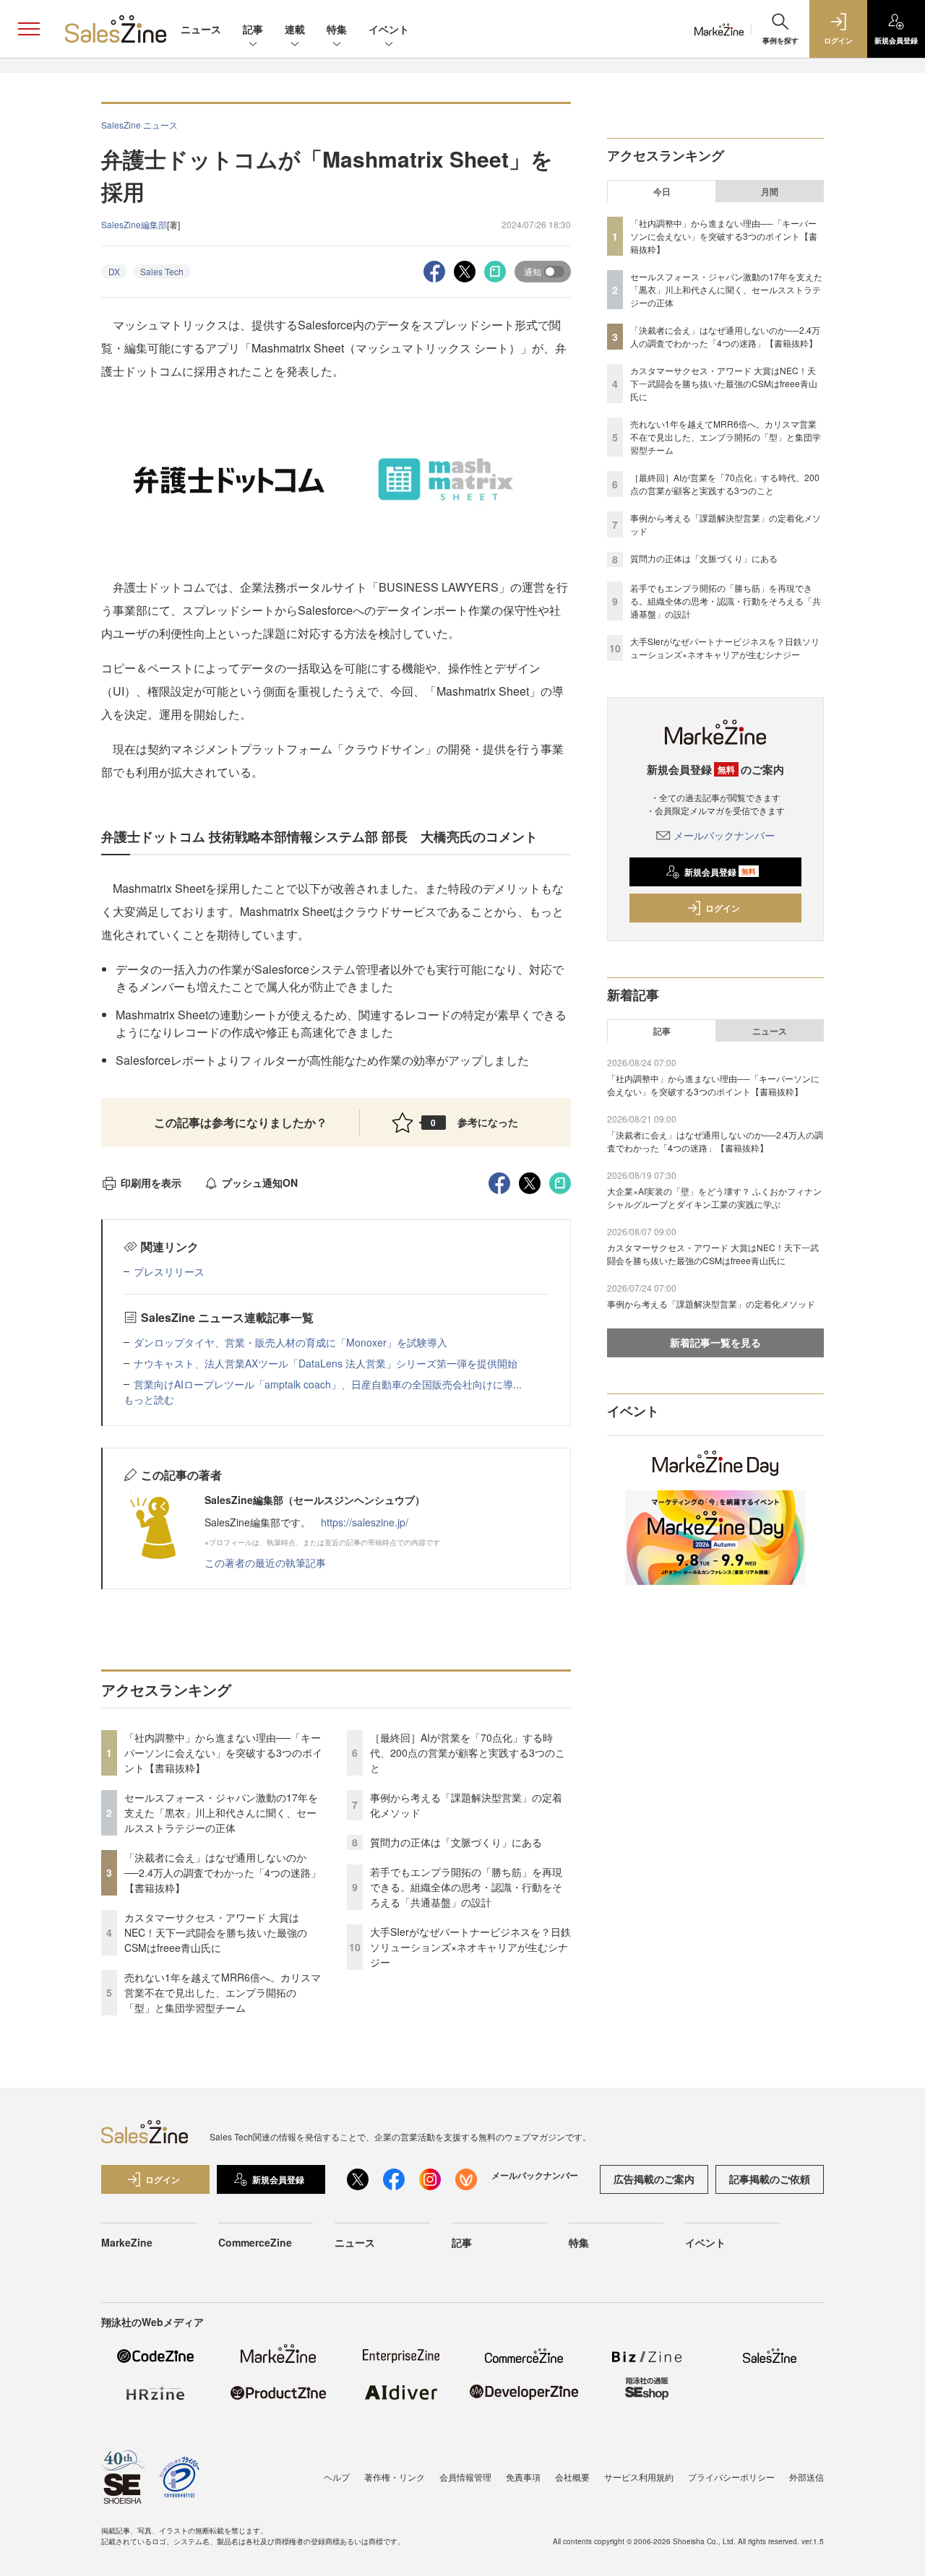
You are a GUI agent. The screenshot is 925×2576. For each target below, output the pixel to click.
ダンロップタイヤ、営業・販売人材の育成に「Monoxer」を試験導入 (291, 1342)
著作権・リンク (395, 2477)
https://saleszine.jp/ (365, 1522)
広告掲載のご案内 (654, 2179)
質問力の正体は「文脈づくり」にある (456, 1842)
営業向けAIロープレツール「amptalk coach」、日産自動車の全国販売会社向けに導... (328, 1384)
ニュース (201, 29)
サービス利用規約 (639, 2477)
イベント (389, 29)
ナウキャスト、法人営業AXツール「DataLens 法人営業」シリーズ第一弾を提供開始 (326, 1363)
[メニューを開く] (29, 29)
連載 (295, 29)
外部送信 (806, 2477)
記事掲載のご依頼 (770, 2179)
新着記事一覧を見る (715, 1342)
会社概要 (572, 2477)
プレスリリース (169, 1271)
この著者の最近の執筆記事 (265, 1563)
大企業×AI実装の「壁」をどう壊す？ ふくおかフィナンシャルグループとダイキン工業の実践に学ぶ (714, 1197)
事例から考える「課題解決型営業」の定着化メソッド (711, 1304)
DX (114, 271)
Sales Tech (162, 271)
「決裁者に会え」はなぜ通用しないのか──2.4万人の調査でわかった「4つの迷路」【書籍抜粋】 (223, 1872)
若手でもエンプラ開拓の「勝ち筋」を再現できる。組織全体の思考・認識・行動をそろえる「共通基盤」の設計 (466, 1887)
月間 (770, 191)
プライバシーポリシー (731, 2477)
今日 (662, 191)
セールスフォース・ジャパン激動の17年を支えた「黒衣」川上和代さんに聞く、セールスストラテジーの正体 (221, 1812)
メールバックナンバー (724, 835)
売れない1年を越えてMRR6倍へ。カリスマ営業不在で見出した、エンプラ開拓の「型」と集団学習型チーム (223, 1992)
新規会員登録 (720, 872)
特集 (337, 29)
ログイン (723, 908)
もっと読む (149, 1399)
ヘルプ (337, 2477)
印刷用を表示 (151, 1183)
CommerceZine (255, 2242)
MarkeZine (127, 2242)
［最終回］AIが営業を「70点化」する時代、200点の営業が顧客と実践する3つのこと (468, 1752)
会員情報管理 (465, 2477)
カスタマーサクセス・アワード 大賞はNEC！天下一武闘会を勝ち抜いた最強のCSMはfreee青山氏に (216, 1932)
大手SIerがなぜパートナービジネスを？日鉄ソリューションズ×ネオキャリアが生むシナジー (470, 1947)
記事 (253, 29)
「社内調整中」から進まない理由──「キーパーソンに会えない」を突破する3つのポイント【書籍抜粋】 (223, 1752)
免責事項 (523, 2477)
